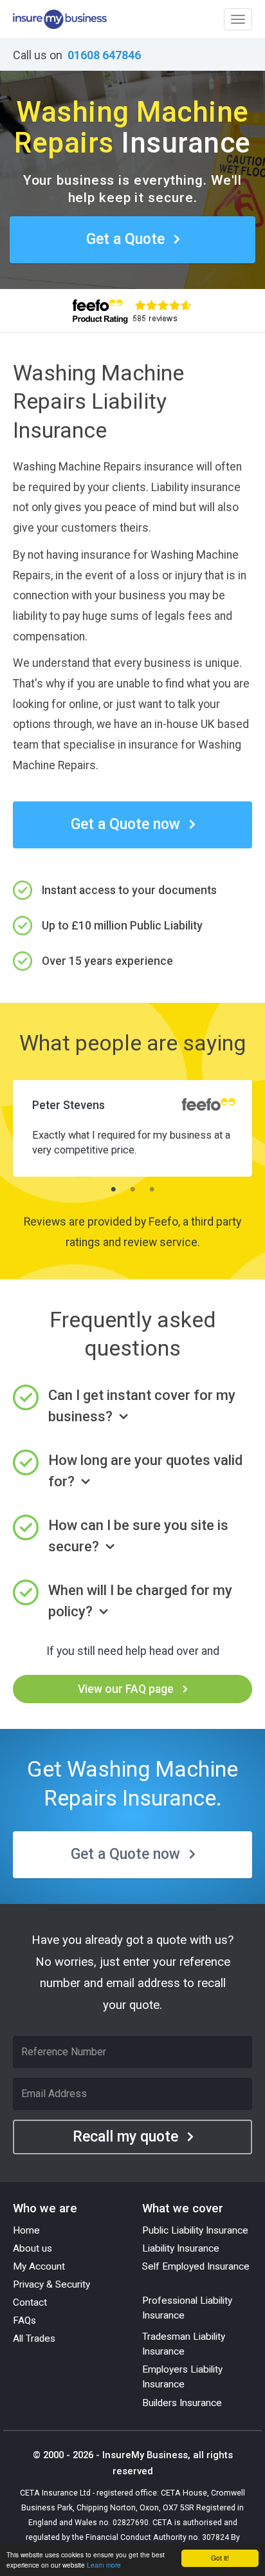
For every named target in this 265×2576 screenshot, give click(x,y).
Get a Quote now (125, 824)
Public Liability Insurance (195, 2230)
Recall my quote (125, 2137)
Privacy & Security (51, 2284)
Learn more (104, 2565)
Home (26, 2230)
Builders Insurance (182, 2403)
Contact (30, 2302)
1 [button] (113, 1190)
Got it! (220, 2558)
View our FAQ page (126, 1689)
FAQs (24, 2320)
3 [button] (152, 1190)
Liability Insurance (181, 2248)
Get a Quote (125, 239)
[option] (132, 1124)
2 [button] (132, 1190)
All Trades (34, 2338)
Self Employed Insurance (196, 2266)
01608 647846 (104, 55)
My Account (39, 2266)
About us (32, 2248)
